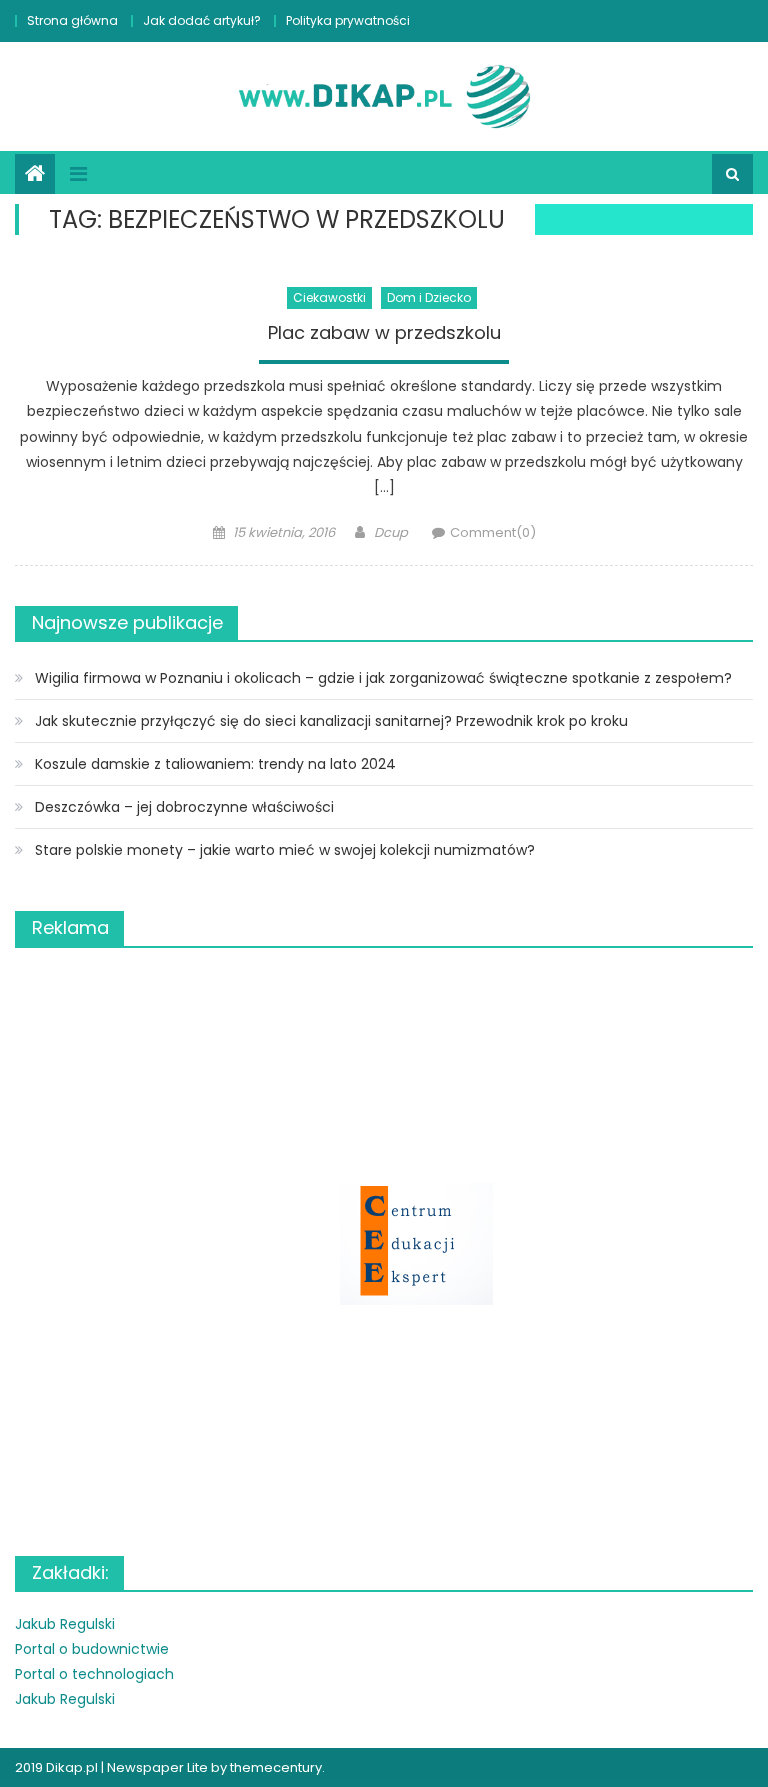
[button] (383, 1244)
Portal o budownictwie (92, 1649)
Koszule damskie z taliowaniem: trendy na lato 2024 (215, 764)
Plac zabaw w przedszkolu (384, 333)
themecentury (276, 1767)
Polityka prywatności (348, 20)
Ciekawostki (329, 297)
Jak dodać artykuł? (202, 20)
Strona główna (72, 20)
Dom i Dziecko (429, 297)
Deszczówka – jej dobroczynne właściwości (184, 807)
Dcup (391, 532)
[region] (383, 1244)
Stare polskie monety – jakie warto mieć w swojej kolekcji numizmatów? (285, 850)
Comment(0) (493, 532)
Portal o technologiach (94, 1674)
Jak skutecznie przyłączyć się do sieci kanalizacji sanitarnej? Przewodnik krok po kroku (331, 721)
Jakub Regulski (65, 1624)
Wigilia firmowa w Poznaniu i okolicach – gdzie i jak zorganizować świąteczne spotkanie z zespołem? (383, 678)
